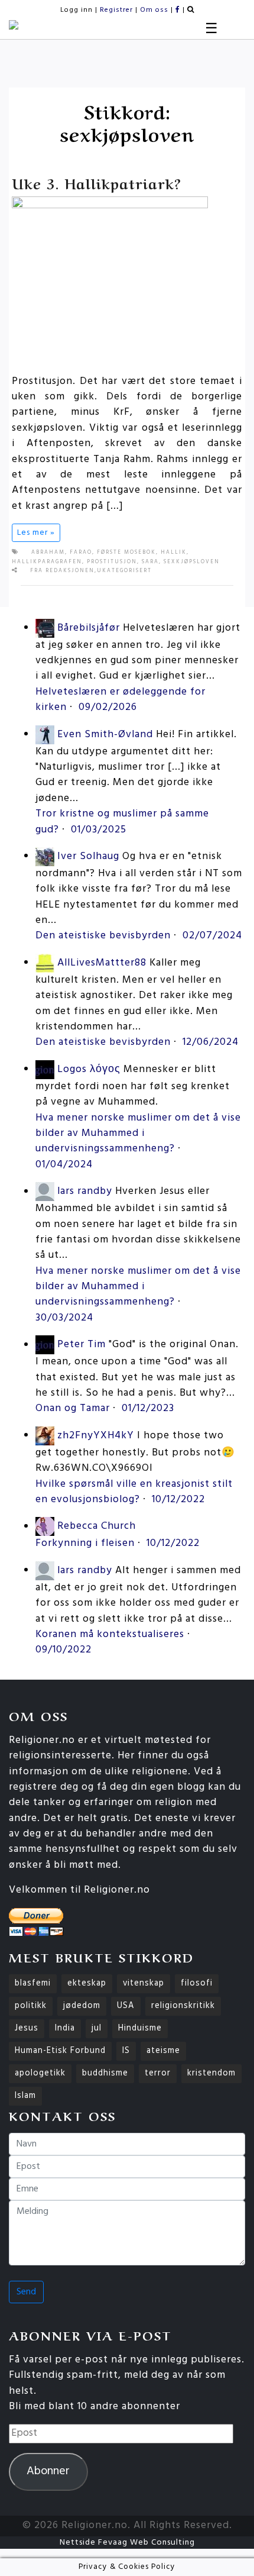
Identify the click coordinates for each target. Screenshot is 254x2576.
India (65, 2028)
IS (126, 2051)
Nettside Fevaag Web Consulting (127, 2543)
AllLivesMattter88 (102, 963)
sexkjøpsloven (192, 562)
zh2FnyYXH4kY (96, 1436)
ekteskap (87, 1983)
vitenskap (144, 1983)
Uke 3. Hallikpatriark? (97, 183)
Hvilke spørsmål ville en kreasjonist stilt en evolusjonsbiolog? (134, 1492)
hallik (174, 553)
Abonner (48, 2471)
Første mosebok (126, 553)
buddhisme (105, 2073)
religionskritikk (183, 2006)
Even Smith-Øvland (105, 735)
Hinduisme (140, 2028)
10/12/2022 (178, 1500)
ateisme (163, 2051)
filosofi (197, 1983)
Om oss (154, 10)
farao (81, 553)
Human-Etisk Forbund (60, 2051)
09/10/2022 (63, 1650)
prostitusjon (112, 562)
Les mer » (36, 533)
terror (158, 2073)
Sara (150, 562)
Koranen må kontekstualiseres (110, 1634)
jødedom (82, 2006)
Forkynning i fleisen (85, 1543)
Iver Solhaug (88, 856)
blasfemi (33, 1983)
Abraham (48, 553)
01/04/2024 (64, 1165)
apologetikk (40, 2073)
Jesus (27, 2028)
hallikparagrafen (47, 562)
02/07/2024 (212, 936)
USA (126, 2006)
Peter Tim (82, 1345)
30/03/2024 (64, 1318)
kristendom (211, 2073)
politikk (31, 2006)
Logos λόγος (89, 1069)
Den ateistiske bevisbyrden (103, 936)
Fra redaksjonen (62, 571)
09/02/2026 (108, 707)
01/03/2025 (99, 830)
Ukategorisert (124, 571)
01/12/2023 (148, 1408)
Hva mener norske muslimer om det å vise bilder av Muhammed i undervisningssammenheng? (138, 1134)
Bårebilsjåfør (89, 628)
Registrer (116, 10)
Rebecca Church (97, 1527)
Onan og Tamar (73, 1408)
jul (97, 2028)
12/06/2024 (211, 1042)
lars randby (85, 1192)
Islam (25, 2096)
